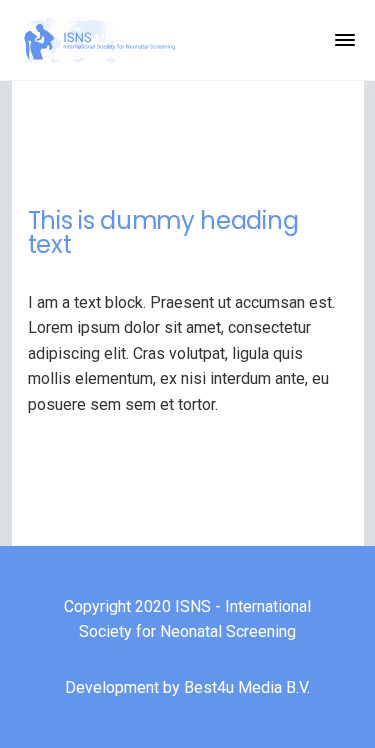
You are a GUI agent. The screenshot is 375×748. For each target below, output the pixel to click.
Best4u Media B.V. (247, 687)
